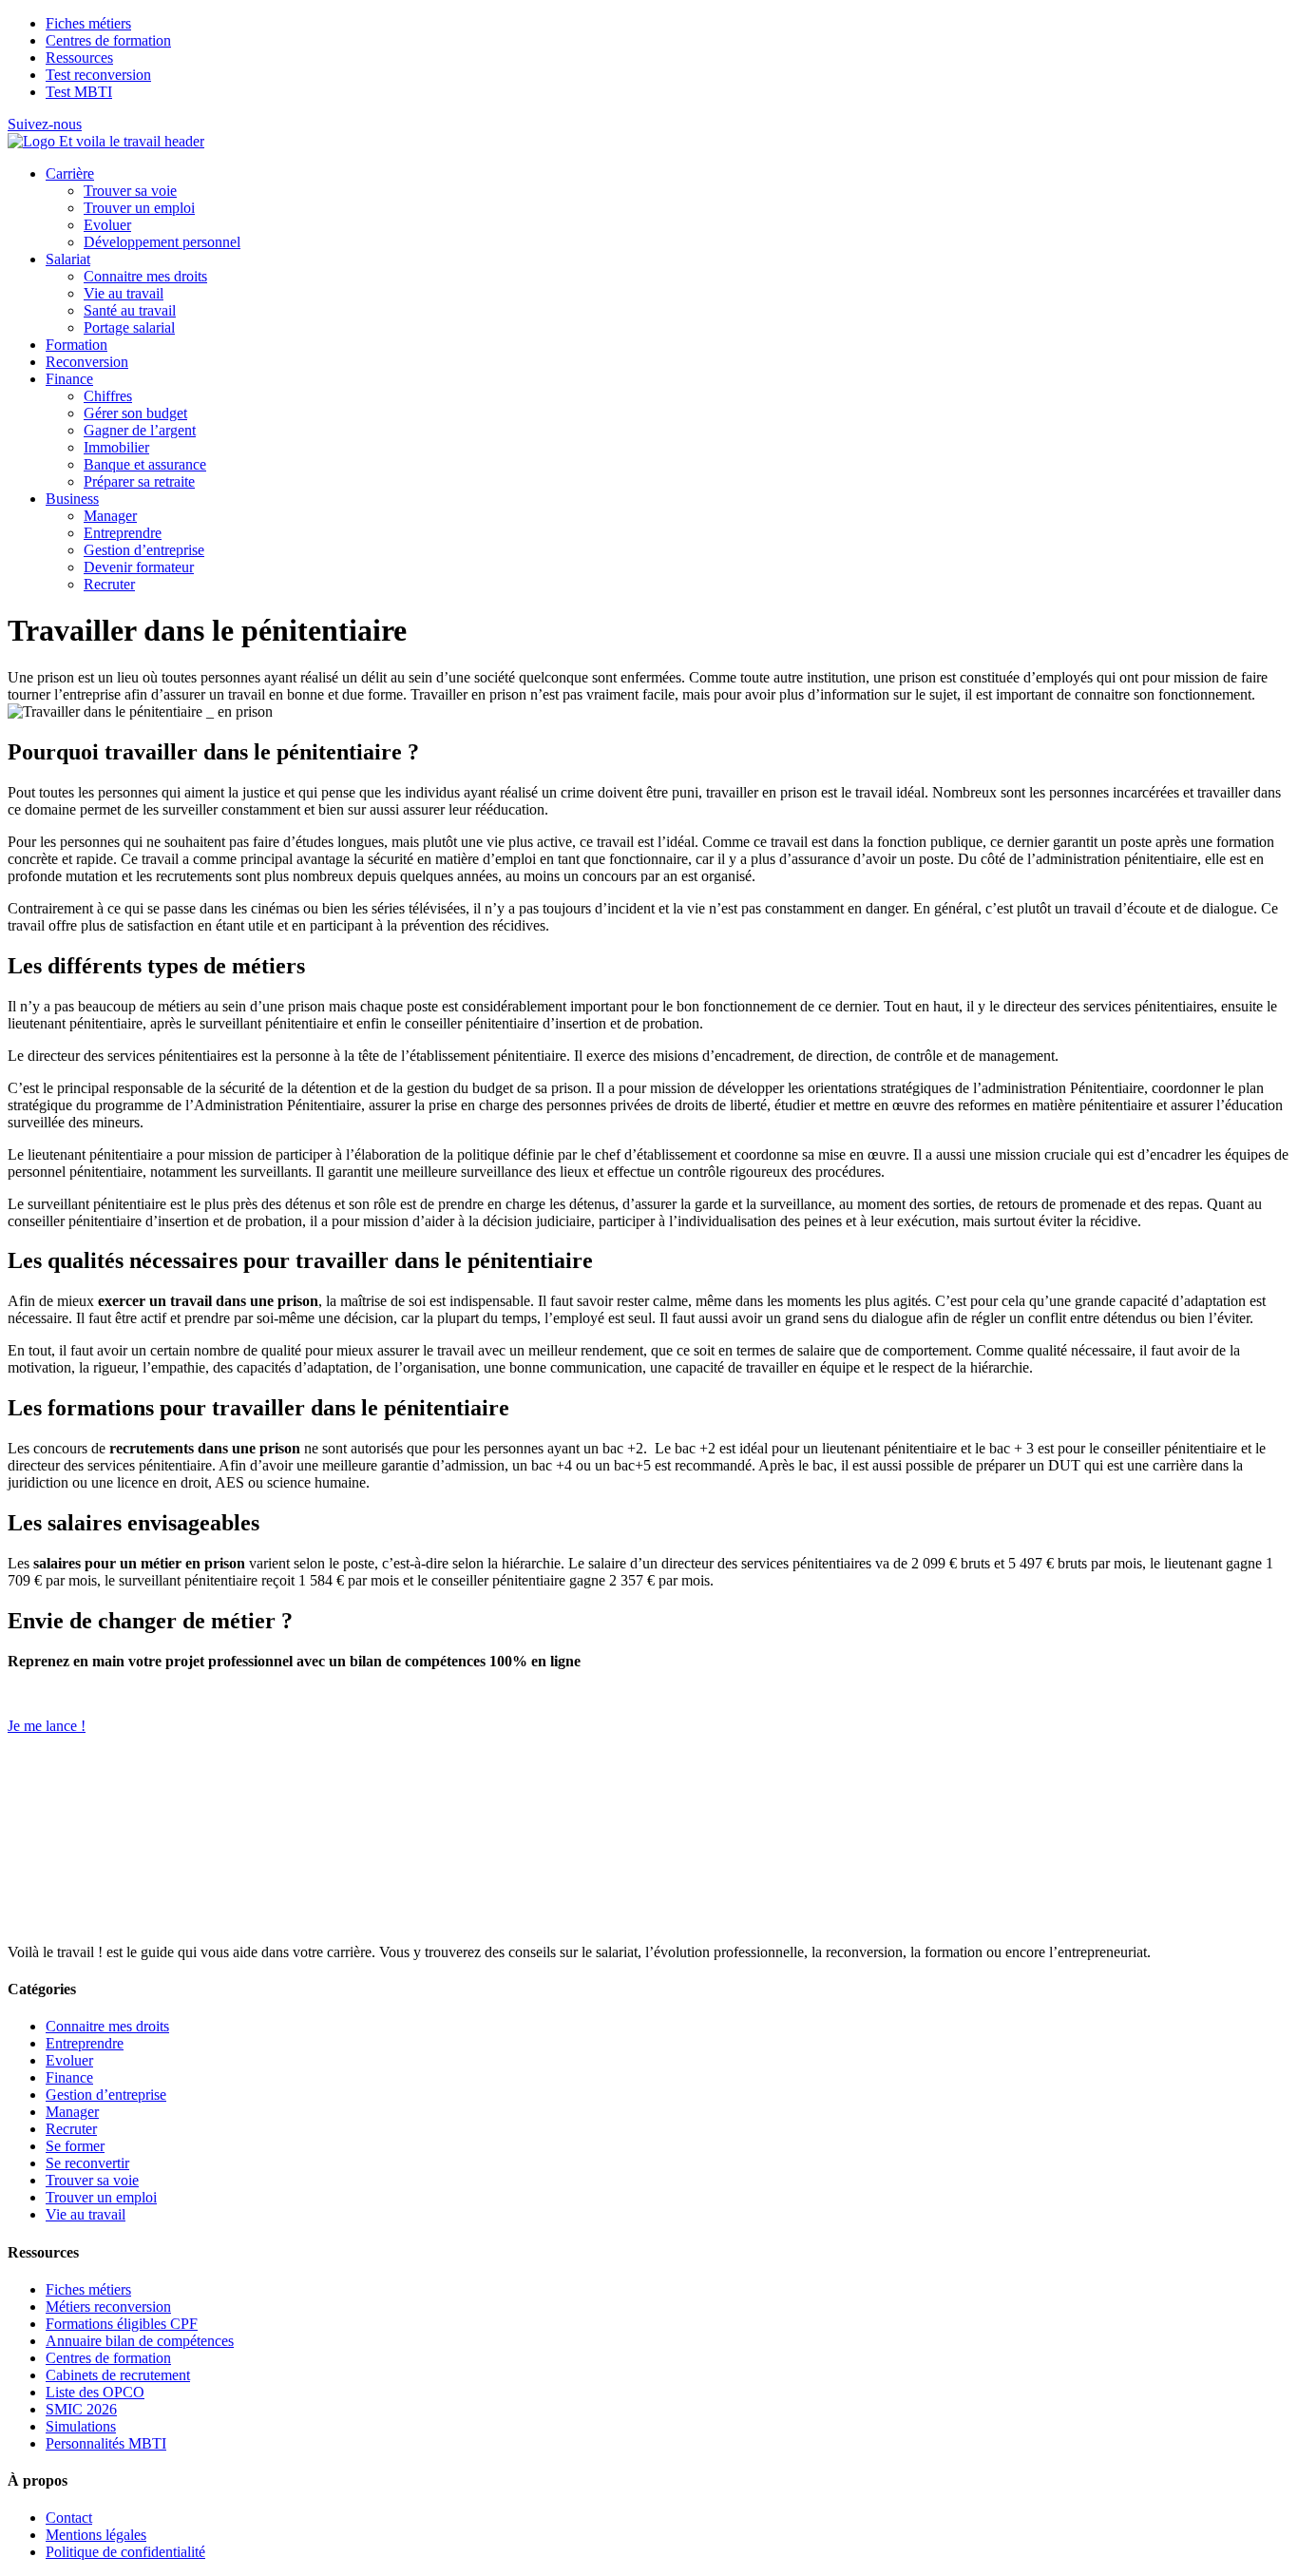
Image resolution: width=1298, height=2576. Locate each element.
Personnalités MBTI (106, 2443)
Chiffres (108, 396)
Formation (76, 345)
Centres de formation (108, 40)
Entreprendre (123, 533)
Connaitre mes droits (145, 276)
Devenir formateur (139, 567)
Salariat (68, 259)
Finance (69, 379)
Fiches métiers (88, 23)
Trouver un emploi (139, 208)
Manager (110, 516)
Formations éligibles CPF (122, 2324)
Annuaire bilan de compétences (140, 2341)
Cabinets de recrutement (118, 2375)
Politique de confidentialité (125, 2552)
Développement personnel (162, 242)
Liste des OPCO (95, 2392)
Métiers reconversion (108, 2307)
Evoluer (107, 225)
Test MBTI (79, 92)
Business (72, 499)
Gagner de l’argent (140, 430)
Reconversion (87, 362)
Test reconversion (98, 75)
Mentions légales (96, 2535)
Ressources (79, 58)
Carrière (70, 173)
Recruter (109, 584)
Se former (75, 2146)
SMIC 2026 (81, 2409)
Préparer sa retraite (139, 481)
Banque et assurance (145, 464)
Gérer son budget (135, 413)
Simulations (81, 2426)
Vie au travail (124, 293)
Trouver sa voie (130, 191)
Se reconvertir (87, 2163)
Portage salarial (129, 327)
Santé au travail (130, 310)
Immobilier (116, 447)
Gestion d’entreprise (144, 550)
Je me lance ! (47, 1726)
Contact (69, 2518)
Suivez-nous (45, 124)
